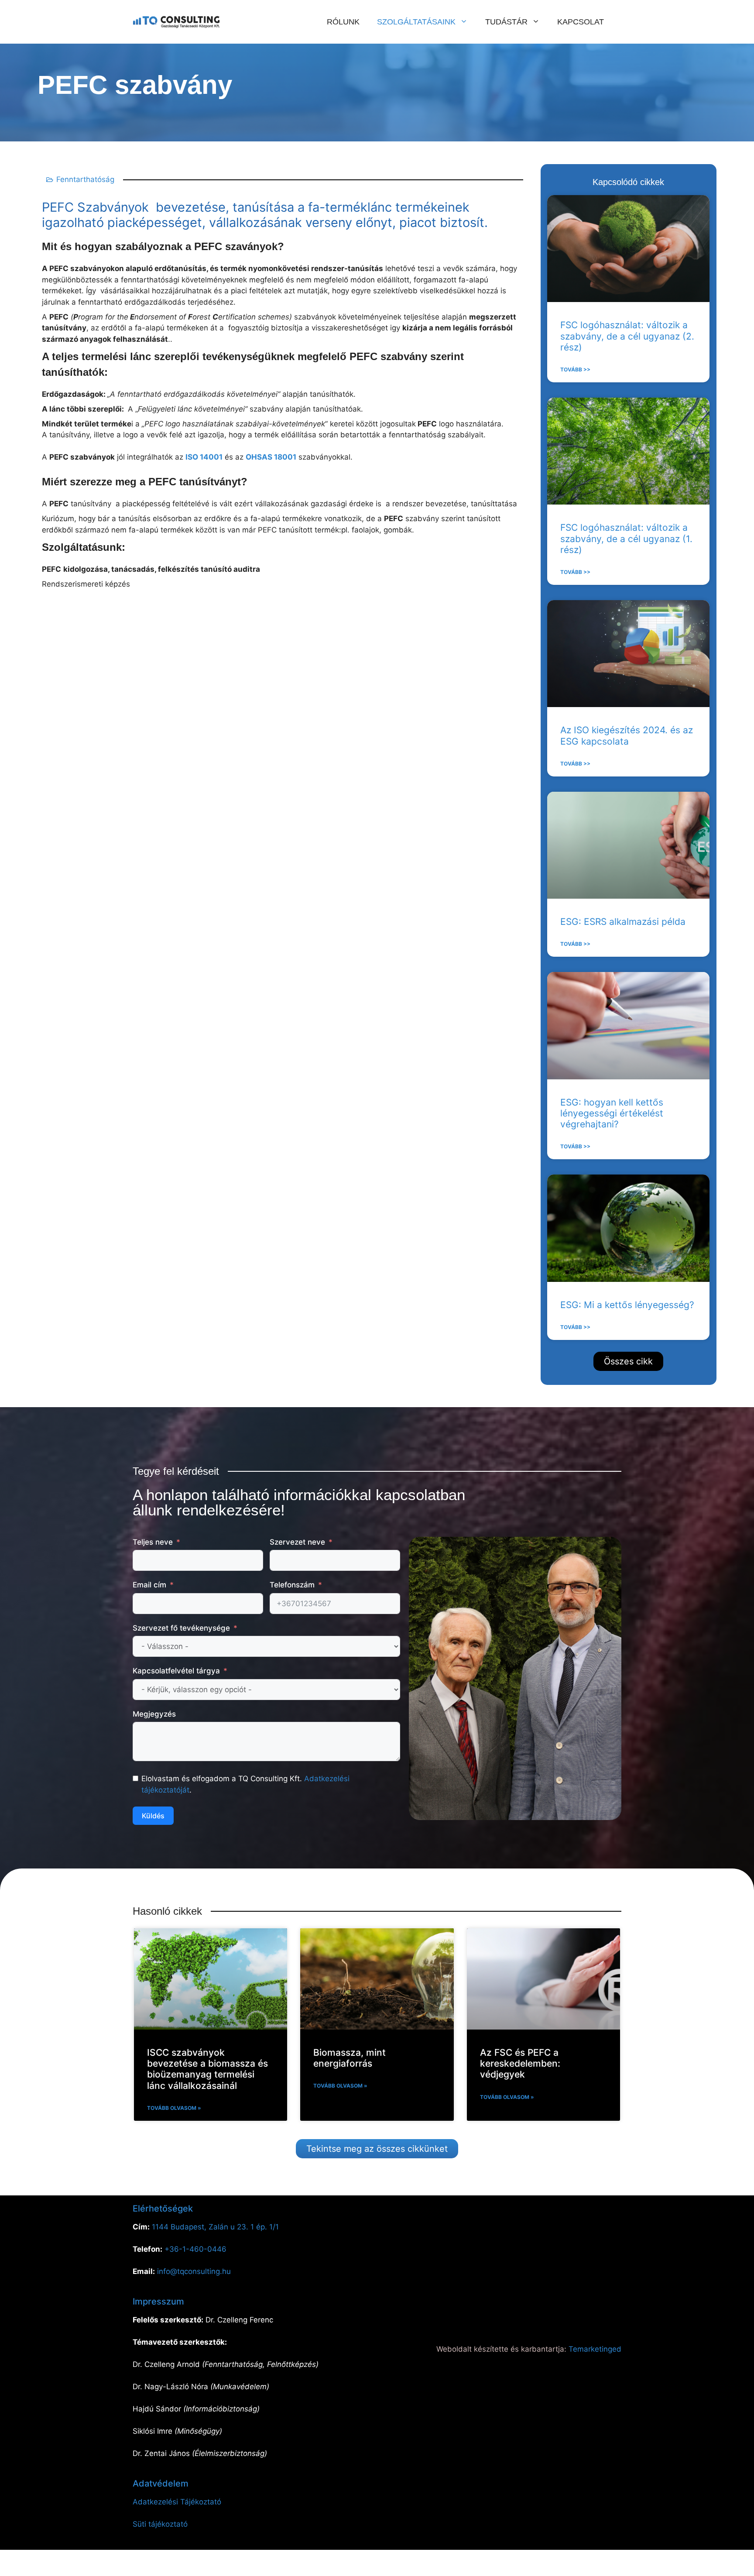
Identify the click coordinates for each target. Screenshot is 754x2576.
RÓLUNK (343, 22)
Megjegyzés (154, 1714)
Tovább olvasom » (174, 2108)
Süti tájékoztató (160, 2524)
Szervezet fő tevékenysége (181, 1628)
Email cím (149, 1585)
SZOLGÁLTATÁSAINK (416, 22)
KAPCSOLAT (581, 22)
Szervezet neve (297, 1542)
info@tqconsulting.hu (194, 2271)
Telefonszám (292, 1585)
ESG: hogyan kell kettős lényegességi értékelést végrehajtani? (612, 1113)
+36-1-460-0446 (195, 2249)
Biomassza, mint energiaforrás (350, 2058)
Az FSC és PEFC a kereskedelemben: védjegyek (520, 2063)
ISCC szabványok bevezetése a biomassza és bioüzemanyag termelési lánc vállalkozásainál (207, 2069)
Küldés (153, 1816)
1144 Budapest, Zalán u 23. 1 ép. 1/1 (215, 2227)
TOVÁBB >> (575, 369)
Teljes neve (153, 1542)
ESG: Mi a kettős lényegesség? (627, 1305)
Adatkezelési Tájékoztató (177, 2502)
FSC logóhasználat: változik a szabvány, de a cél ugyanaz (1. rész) (626, 538)
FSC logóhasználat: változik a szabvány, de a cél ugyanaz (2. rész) (627, 336)
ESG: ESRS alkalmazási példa (623, 922)
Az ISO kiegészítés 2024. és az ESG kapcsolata (627, 735)
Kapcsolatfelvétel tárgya (176, 1671)
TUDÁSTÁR (506, 22)
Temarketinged (595, 2349)
